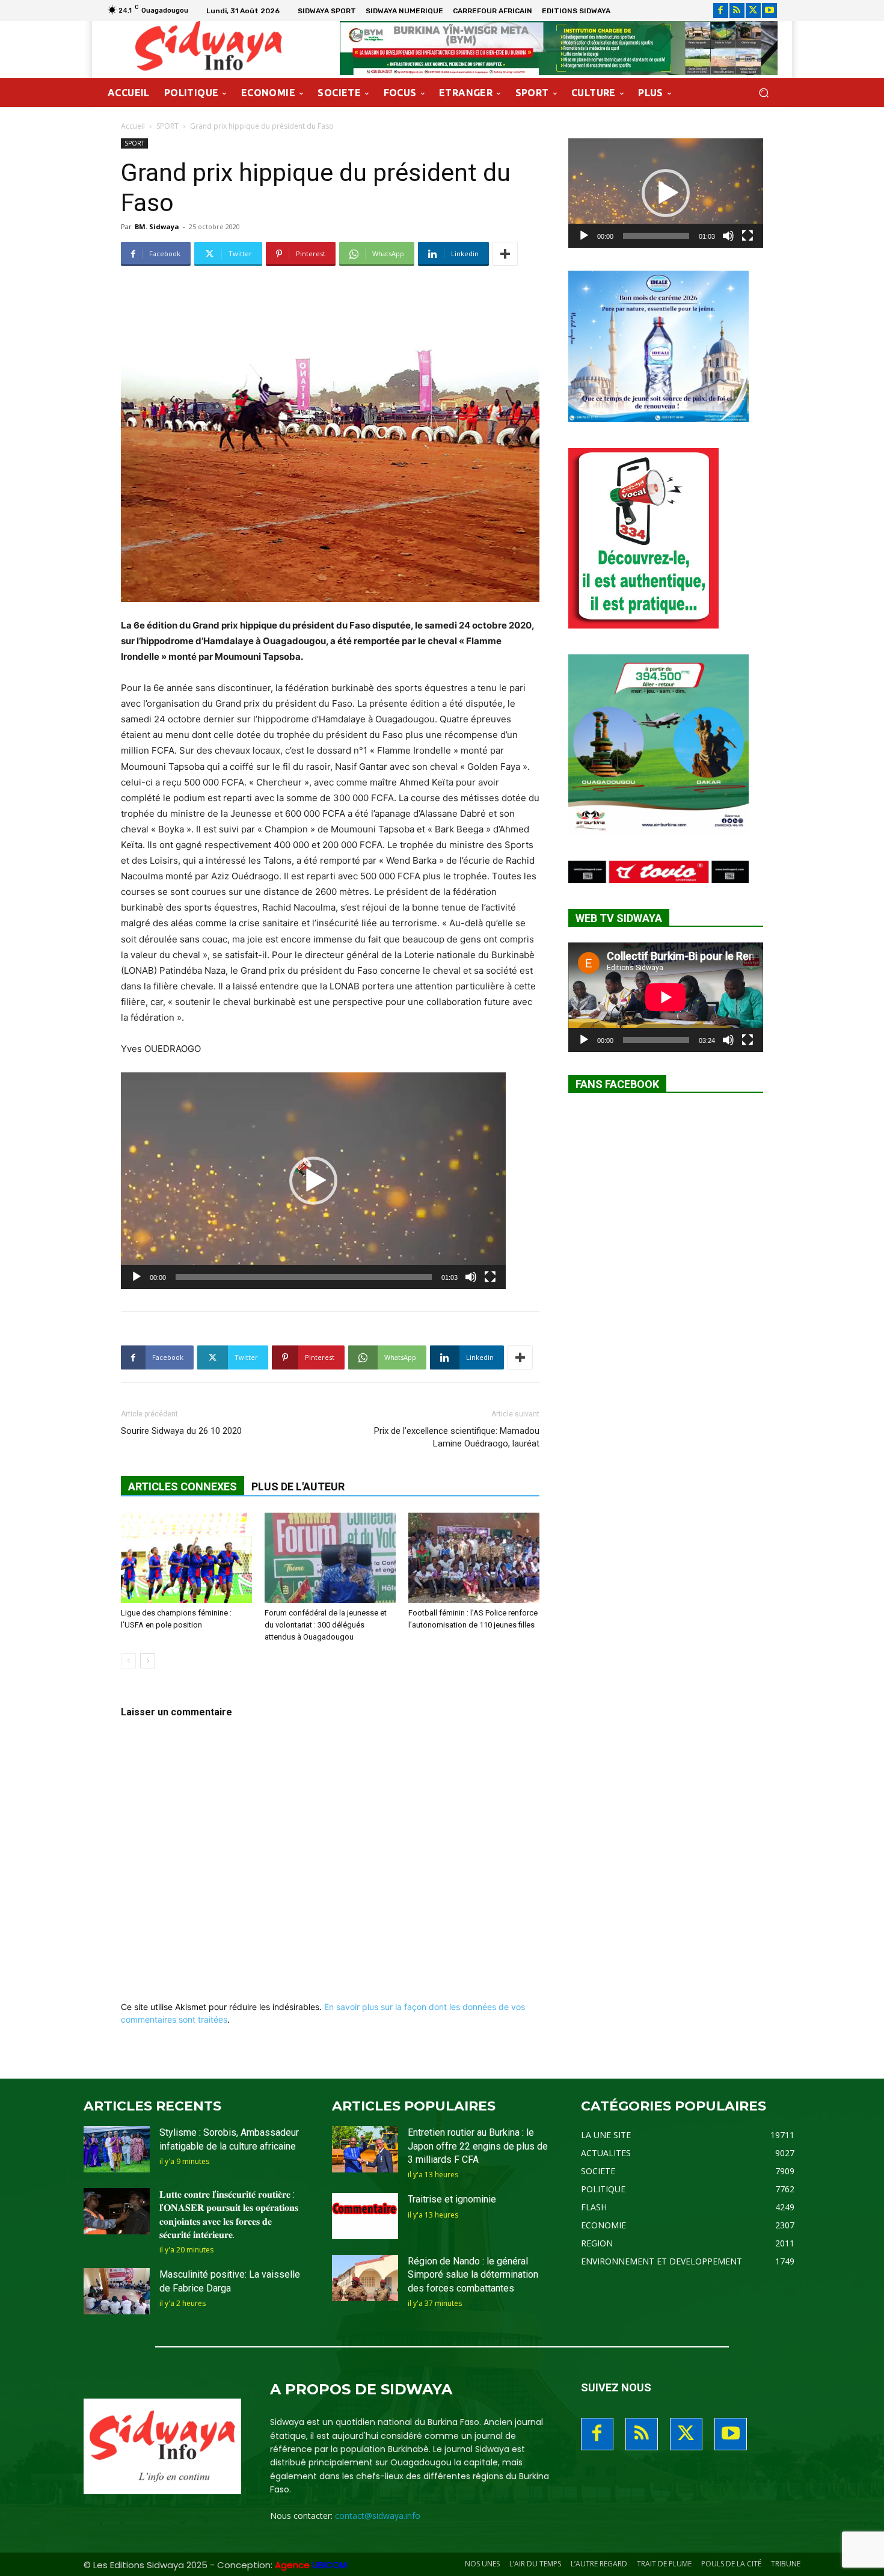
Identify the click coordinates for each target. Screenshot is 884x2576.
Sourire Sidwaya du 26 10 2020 (181, 1431)
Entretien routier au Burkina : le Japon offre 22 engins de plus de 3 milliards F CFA (478, 2146)
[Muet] (471, 1277)
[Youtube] (769, 11)
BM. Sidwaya (157, 226)
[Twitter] (753, 11)
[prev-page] (128, 1661)
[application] (313, 1181)
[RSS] (737, 11)
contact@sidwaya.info (378, 2516)
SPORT (167, 126)
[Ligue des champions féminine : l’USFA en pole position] (186, 1558)
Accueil (133, 126)
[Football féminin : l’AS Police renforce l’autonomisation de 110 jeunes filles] (474, 1558)
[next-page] (148, 1661)
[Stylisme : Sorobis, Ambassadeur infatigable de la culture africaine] (117, 2149)
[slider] (304, 1277)
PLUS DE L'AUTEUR (298, 1486)
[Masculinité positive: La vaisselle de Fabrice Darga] (117, 2291)
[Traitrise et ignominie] (365, 2216)
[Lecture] (137, 1277)
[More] (505, 254)
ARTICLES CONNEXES (183, 1486)
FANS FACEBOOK (617, 1084)
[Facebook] (721, 11)
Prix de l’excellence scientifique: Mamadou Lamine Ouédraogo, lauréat (457, 1437)
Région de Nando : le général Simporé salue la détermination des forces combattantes (473, 2275)
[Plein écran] (490, 1277)
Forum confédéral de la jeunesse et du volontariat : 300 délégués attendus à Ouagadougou (326, 1625)
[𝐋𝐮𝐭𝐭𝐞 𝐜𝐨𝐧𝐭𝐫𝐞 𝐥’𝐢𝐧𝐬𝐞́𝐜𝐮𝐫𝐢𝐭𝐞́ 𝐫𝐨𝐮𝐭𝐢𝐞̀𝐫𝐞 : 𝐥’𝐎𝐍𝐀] (117, 2211)
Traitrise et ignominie (452, 2199)
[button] (763, 93)
